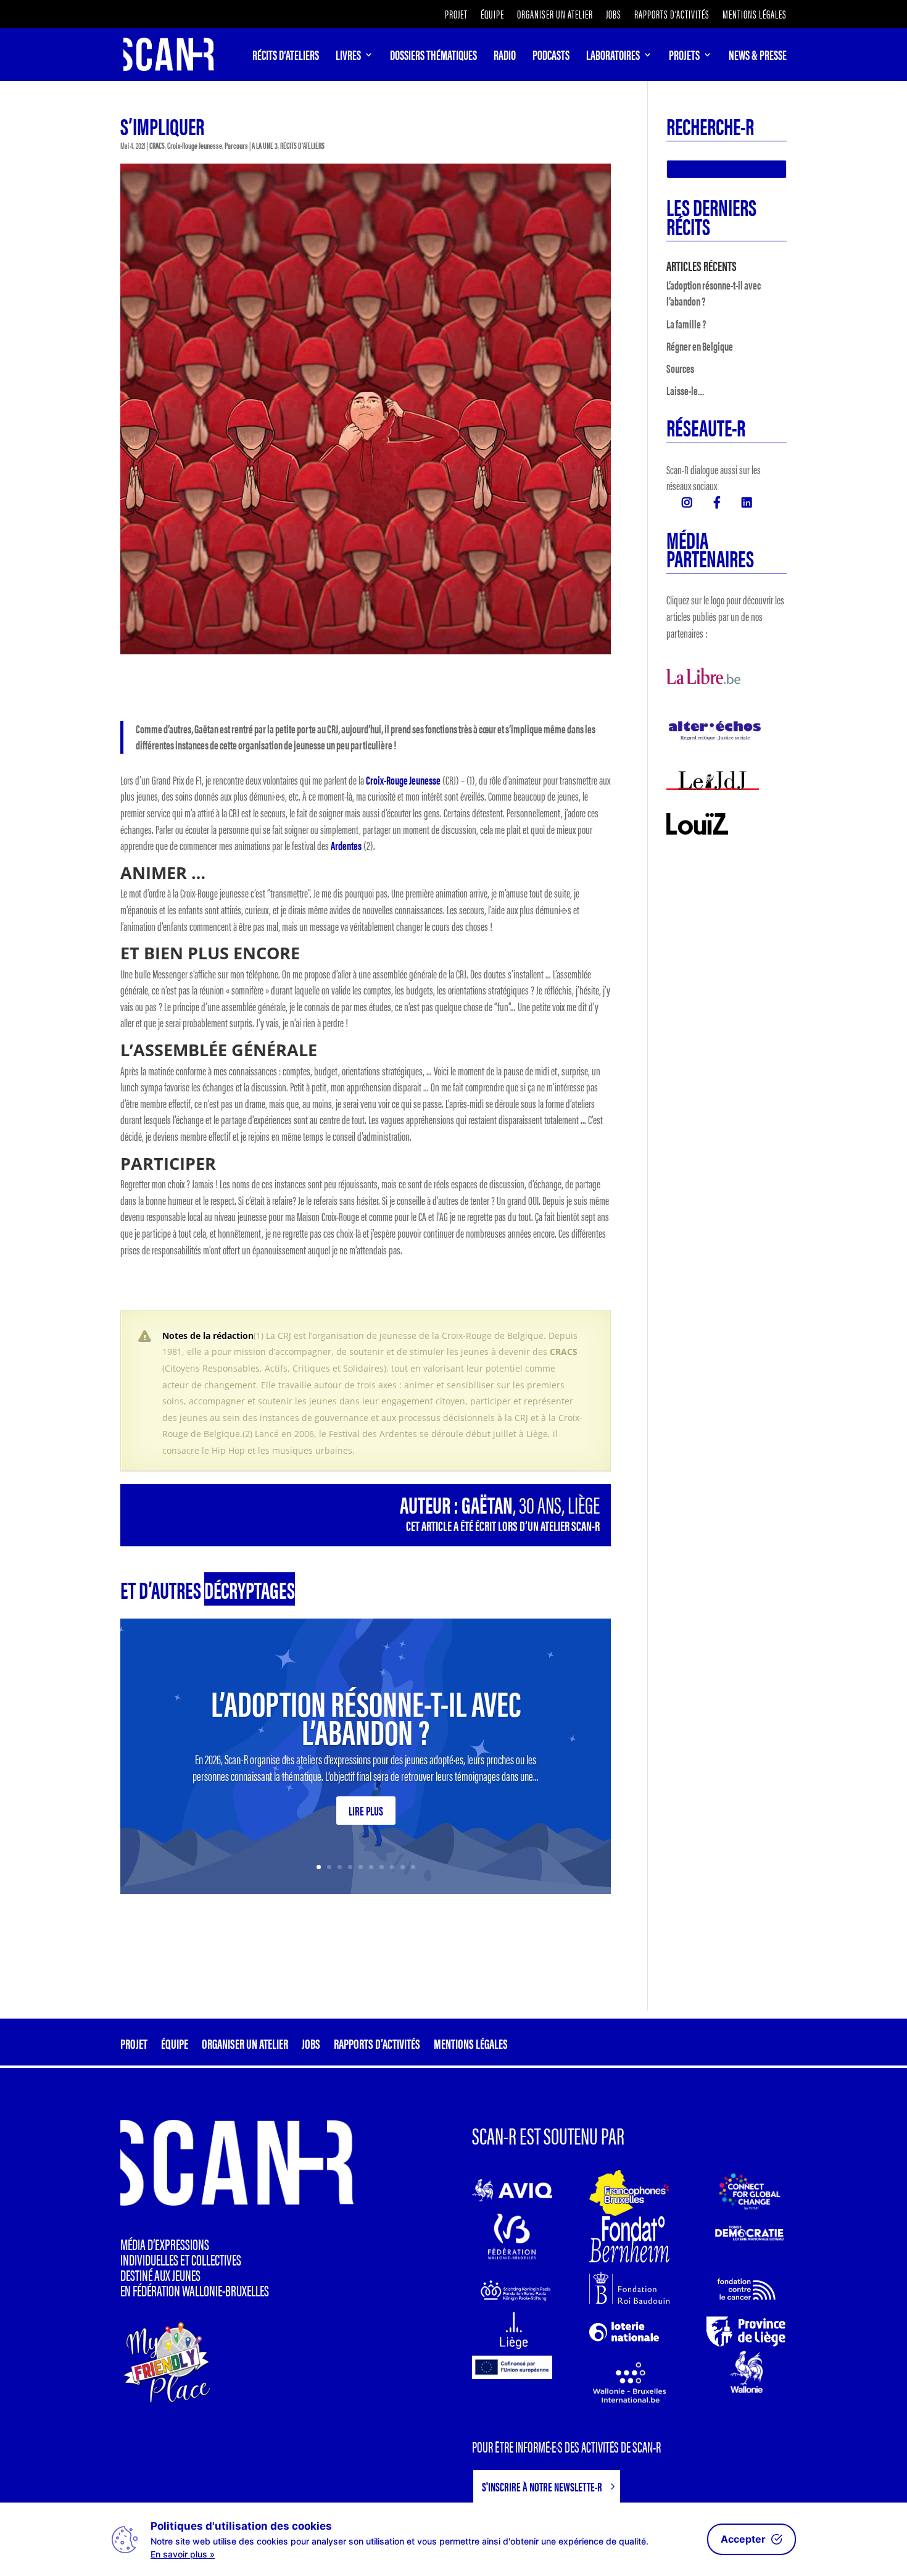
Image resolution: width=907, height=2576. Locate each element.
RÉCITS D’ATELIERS (286, 57)
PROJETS (684, 57)
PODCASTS (551, 57)
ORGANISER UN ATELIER (555, 15)
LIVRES (348, 57)
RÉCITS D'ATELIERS (302, 145)
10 (413, 1867)
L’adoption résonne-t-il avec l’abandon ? (366, 1716)
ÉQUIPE (492, 15)
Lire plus (366, 1810)
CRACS (157, 145)
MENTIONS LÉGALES (755, 15)
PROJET (456, 15)
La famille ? (686, 324)
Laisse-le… (685, 390)
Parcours (236, 145)
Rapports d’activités (672, 15)
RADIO (505, 57)
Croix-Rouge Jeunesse (195, 145)
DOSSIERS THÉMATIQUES (433, 57)
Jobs (614, 15)
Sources (680, 368)
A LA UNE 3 (265, 145)
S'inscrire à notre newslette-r (542, 2486)
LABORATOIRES (613, 57)
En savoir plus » (183, 2554)
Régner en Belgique (700, 346)
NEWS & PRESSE (758, 57)
